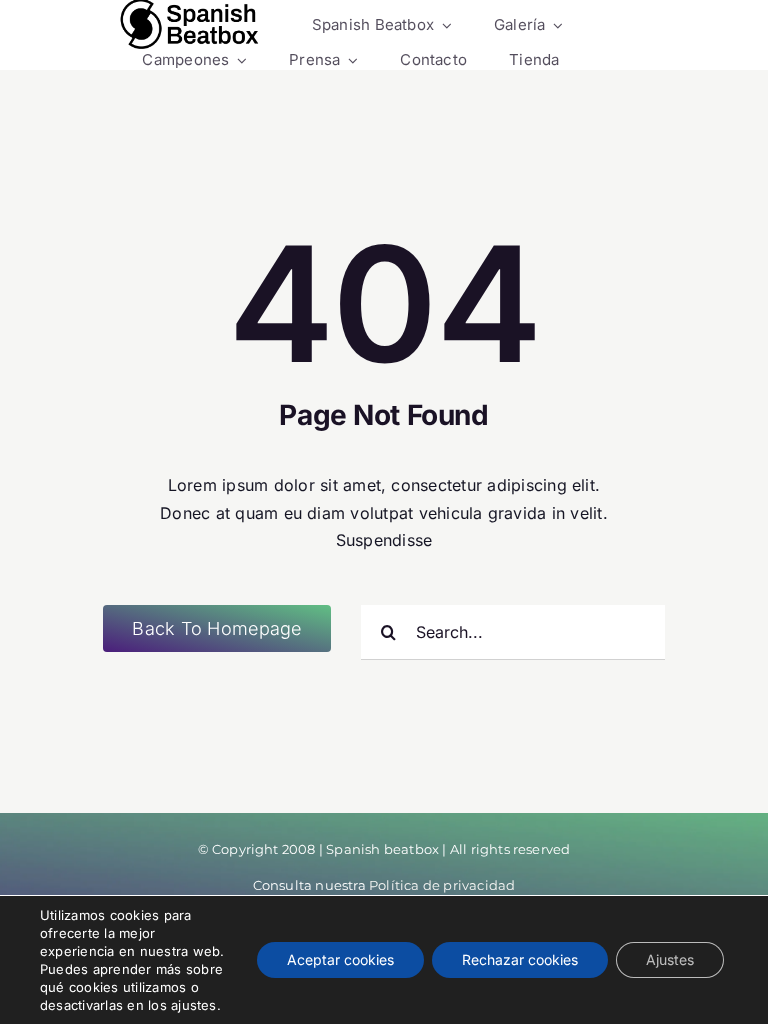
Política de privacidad (442, 885)
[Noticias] (189, 25)
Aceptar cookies (340, 959)
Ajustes (670, 959)
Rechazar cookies (520, 959)
